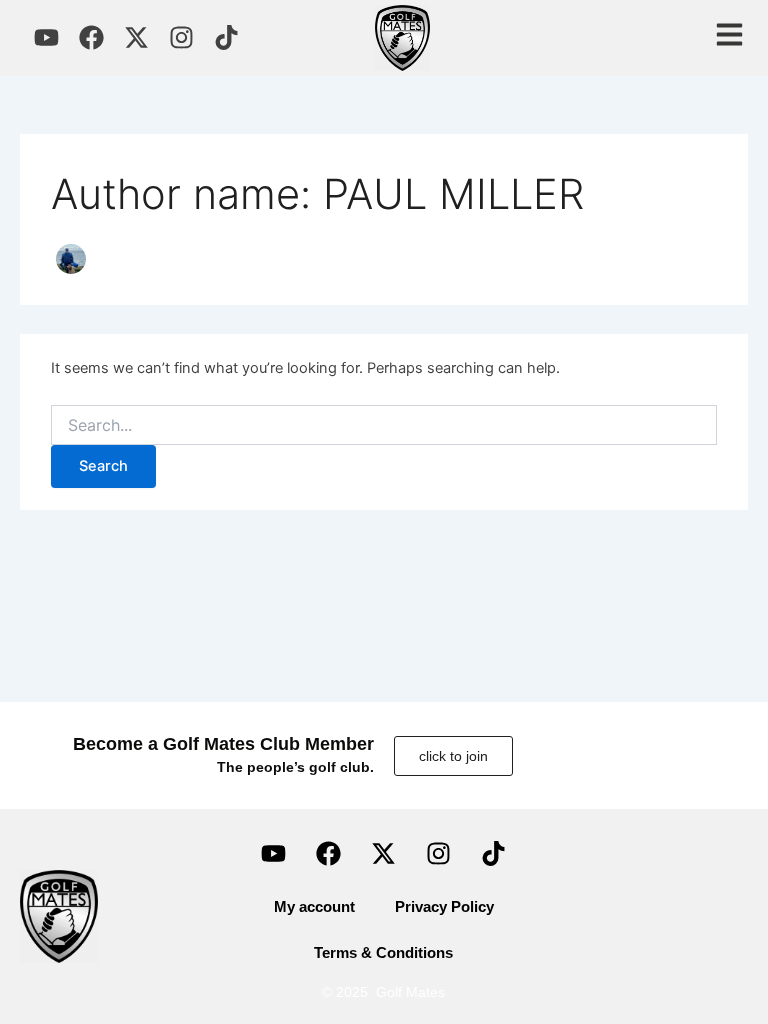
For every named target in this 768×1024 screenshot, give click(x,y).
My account (314, 907)
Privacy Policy (444, 907)
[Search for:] (384, 425)
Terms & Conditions (383, 953)
